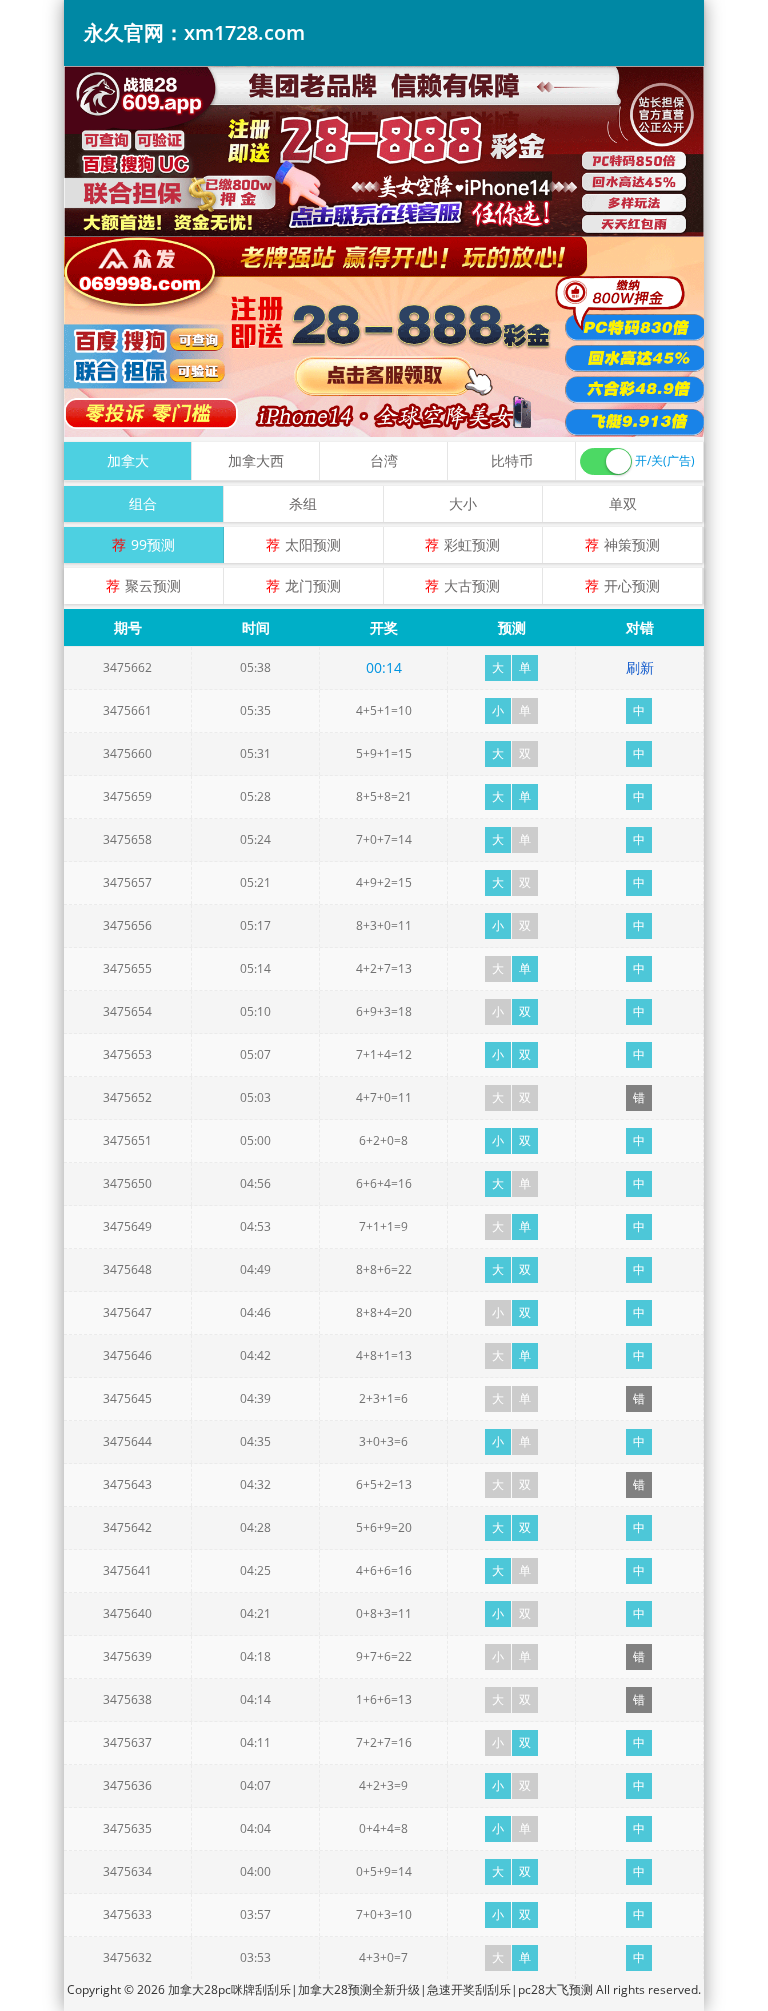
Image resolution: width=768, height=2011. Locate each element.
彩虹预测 (472, 544)
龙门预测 (313, 585)
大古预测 (472, 585)
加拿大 (128, 460)
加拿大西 (256, 460)
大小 (463, 503)
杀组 (303, 503)
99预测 (153, 544)
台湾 (384, 460)
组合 (143, 503)
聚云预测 (153, 585)
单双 (623, 503)
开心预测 (632, 585)
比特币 (512, 460)
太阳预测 (313, 544)
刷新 (640, 667)
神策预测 (632, 544)
